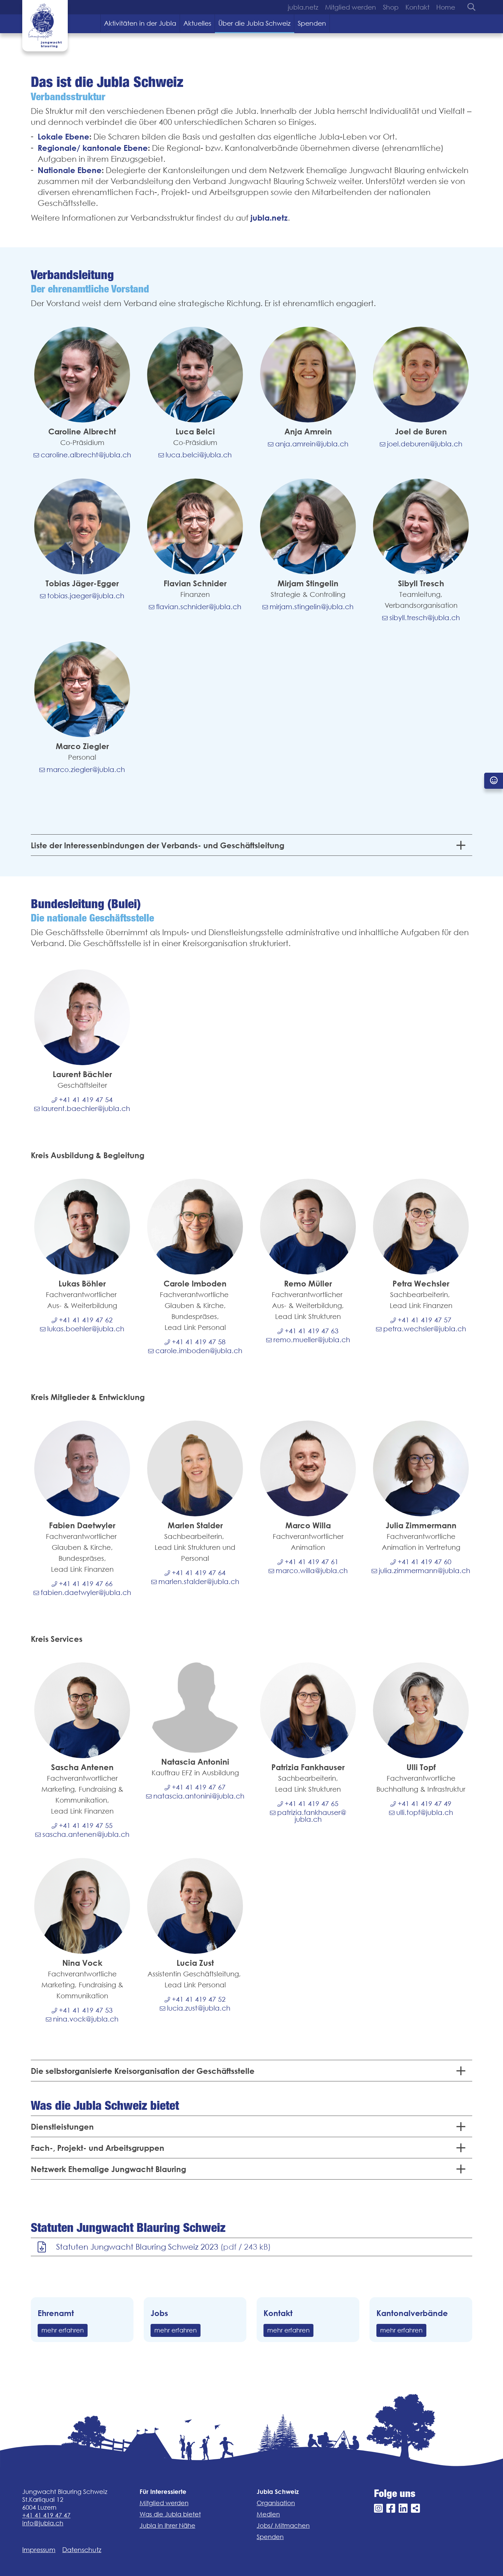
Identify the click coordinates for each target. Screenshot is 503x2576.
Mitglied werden (351, 7)
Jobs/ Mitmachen (283, 2526)
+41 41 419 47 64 (199, 1572)
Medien (268, 2514)
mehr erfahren (63, 2330)
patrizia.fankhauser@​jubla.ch (312, 1816)
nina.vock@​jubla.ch (86, 2019)
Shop (391, 7)
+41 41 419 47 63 (312, 1331)
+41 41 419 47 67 (199, 1787)
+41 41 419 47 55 (86, 1825)
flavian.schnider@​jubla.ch (199, 606)
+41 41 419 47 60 (424, 1561)
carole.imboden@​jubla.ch (199, 1350)
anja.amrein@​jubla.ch (312, 444)
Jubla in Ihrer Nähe (167, 2526)
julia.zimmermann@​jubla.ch (424, 1570)
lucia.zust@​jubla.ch (199, 2008)
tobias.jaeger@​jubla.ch (86, 596)
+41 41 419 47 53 (86, 2010)
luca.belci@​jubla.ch (199, 455)
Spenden (312, 23)
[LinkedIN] (403, 2508)
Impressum (39, 2550)
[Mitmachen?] (494, 781)
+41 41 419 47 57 (424, 1320)
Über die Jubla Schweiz (254, 23)
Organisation (276, 2503)
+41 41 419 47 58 (199, 1342)
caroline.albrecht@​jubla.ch (86, 455)
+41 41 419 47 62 (86, 1320)
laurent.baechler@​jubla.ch (86, 1108)
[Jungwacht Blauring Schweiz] (45, 26)
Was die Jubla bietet (170, 2514)
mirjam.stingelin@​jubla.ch (312, 606)
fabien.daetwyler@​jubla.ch (86, 1592)
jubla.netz (303, 7)
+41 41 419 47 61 (312, 1561)
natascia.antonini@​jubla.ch (199, 1796)
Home (446, 7)
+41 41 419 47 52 (199, 1999)
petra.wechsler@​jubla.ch (425, 1329)
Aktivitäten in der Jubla (140, 23)
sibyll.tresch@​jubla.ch (425, 617)
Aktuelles (197, 23)
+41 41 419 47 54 (86, 1099)
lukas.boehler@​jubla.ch (86, 1329)
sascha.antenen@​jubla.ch (86, 1834)
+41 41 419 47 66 (86, 1583)
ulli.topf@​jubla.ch (425, 1812)
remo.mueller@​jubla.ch (312, 1339)
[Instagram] (378, 2508)
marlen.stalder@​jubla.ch (199, 1581)
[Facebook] (391, 2508)
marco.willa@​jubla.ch (312, 1570)
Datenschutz (82, 2550)
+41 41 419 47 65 (312, 1803)
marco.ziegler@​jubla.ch (86, 769)
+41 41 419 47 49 (424, 1803)
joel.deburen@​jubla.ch (425, 444)
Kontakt (417, 7)
